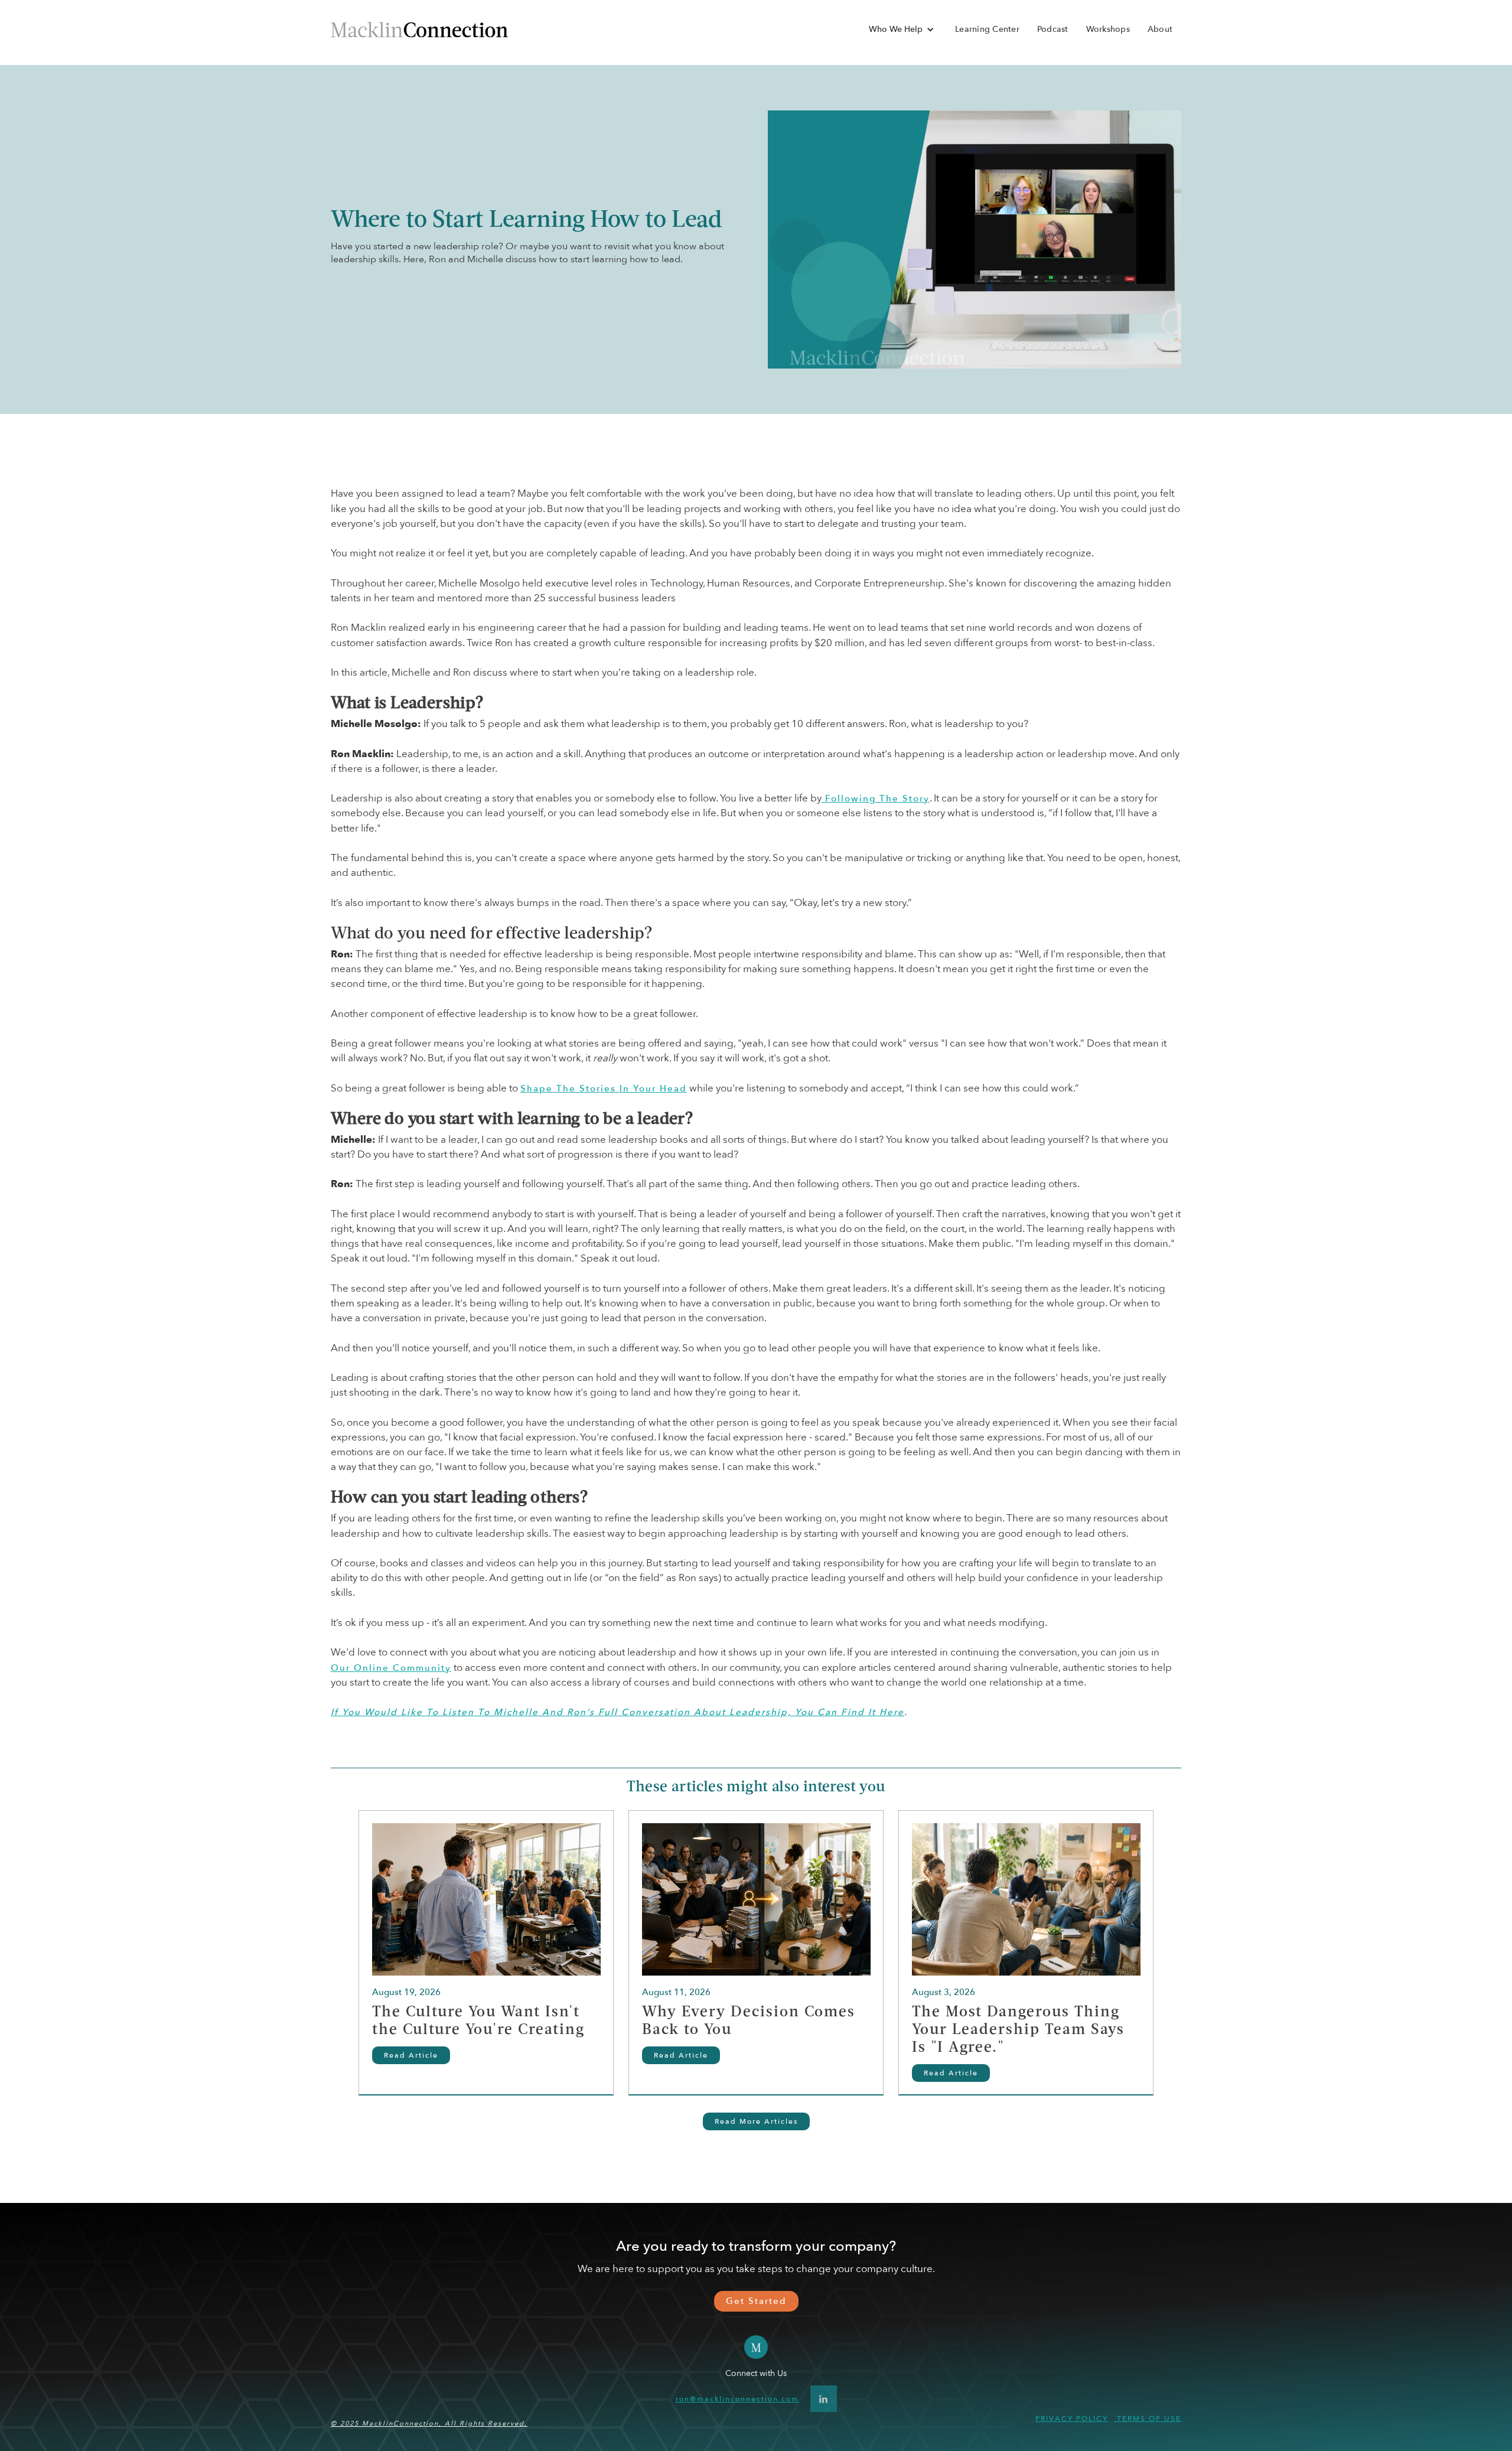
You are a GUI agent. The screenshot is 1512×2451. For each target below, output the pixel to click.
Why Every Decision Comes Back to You (749, 2021)
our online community (391, 1668)
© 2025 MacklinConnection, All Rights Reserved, (429, 2424)
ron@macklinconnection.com (737, 2399)
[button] (902, 30)
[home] (419, 29)
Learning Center (987, 29)
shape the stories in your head (604, 1089)
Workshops (1108, 29)
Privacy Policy (1072, 2419)
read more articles (756, 2121)
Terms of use (1148, 2419)
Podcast (1053, 29)
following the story (876, 799)
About (1160, 29)
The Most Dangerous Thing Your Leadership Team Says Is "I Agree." (1018, 2030)
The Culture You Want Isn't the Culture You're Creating (478, 2021)
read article (411, 2055)
